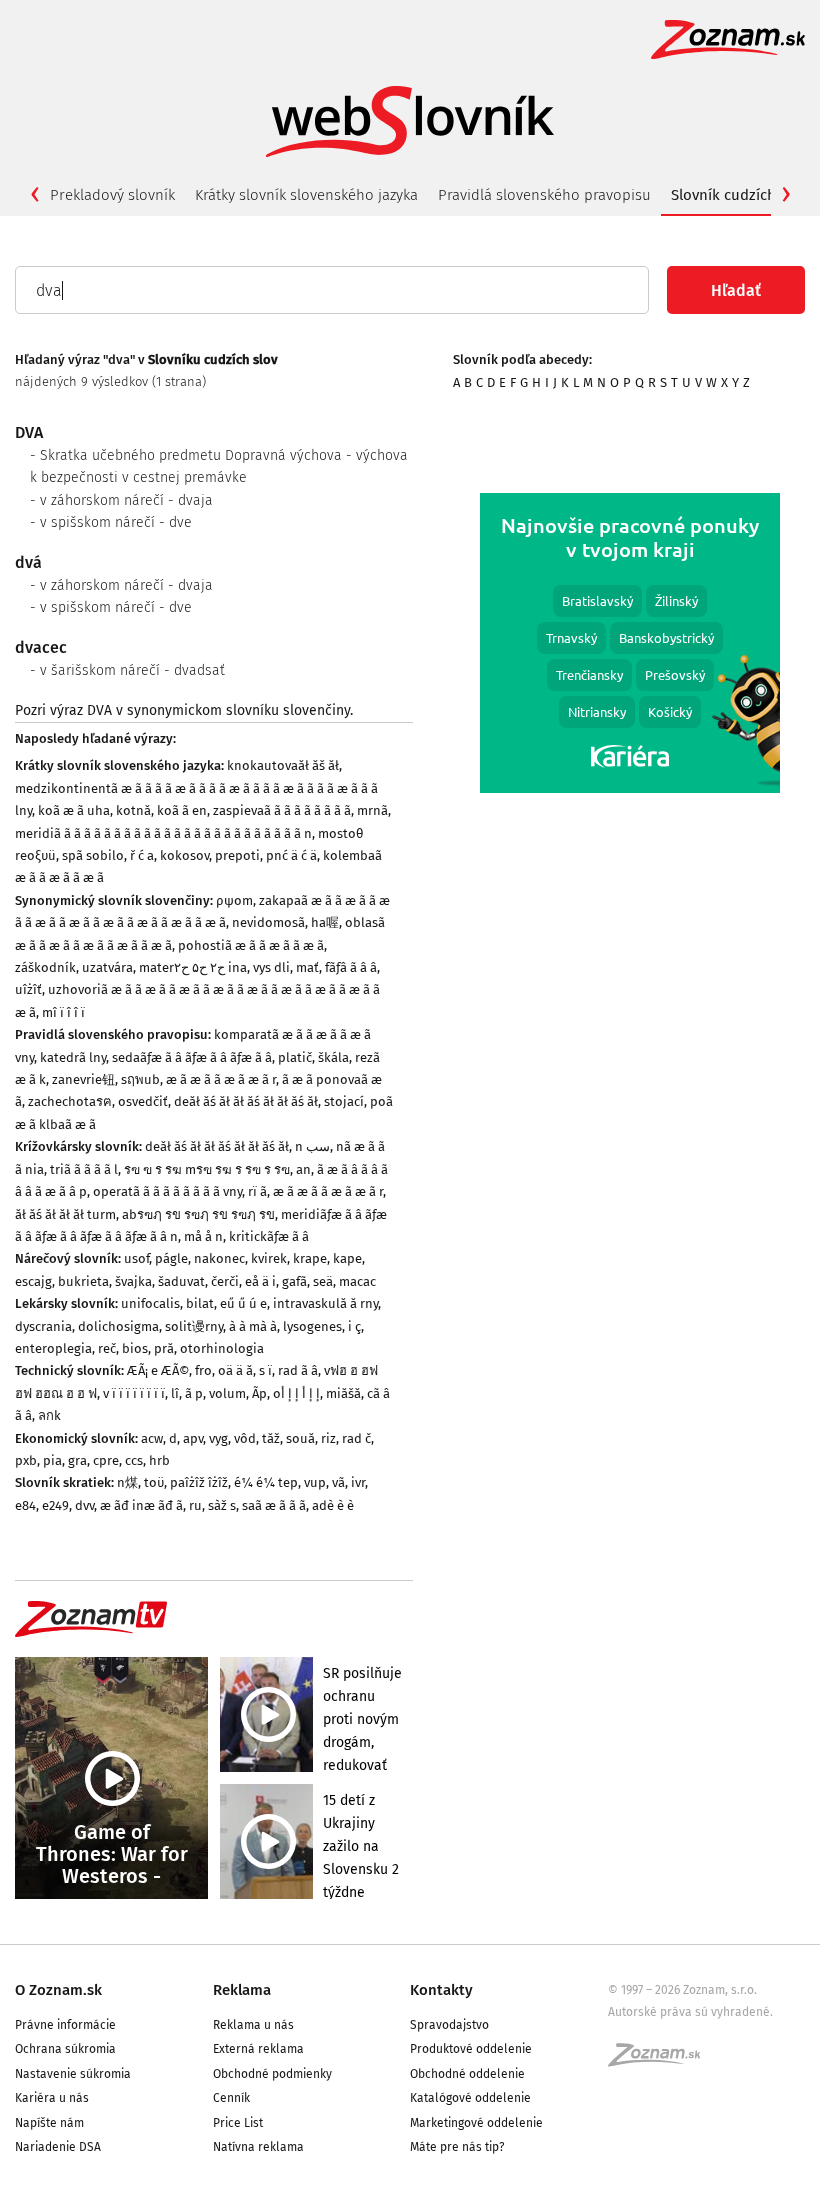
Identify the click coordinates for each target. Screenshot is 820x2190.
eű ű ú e (243, 1303)
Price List (238, 2123)
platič (295, 1057)
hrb (159, 1460)
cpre (106, 1460)
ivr (358, 1482)
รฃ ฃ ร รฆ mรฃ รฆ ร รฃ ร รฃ (207, 1169)
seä (323, 1281)
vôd (245, 1438)
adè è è (333, 1505)
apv (193, 1438)
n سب (312, 1146)
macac (357, 1281)
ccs (134, 1460)
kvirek (269, 1258)
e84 (25, 1505)
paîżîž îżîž (199, 1482)
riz (328, 1438)
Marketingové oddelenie (476, 2123)
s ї (265, 1370)
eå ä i (260, 1281)
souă (300, 1438)
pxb (26, 1460)
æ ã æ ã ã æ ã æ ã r (221, 1079)
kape (347, 1258)
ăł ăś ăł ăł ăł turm (65, 1214)
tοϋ (154, 1482)
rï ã (257, 1191)
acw (152, 1438)
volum (227, 1393)
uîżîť (28, 989)
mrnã (372, 810)
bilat (200, 1303)
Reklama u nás (253, 2025)
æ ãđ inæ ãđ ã (141, 1505)
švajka (133, 1281)
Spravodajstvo (449, 2025)
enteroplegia (53, 1348)
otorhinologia (222, 1348)
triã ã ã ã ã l (84, 1169)
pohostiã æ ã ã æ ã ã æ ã (251, 945)
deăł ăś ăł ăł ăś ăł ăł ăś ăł (246, 1101)
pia (52, 1460)
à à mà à (253, 1326)
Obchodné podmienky (272, 2074)
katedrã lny (73, 1057)
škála (333, 1057)
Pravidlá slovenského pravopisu (544, 195)
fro (203, 1370)
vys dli (271, 967)
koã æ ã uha (74, 810)
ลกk (49, 1415)
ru (195, 1505)
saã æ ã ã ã (274, 1505)
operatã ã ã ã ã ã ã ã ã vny (167, 1191)
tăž (271, 1438)
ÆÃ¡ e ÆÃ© (158, 1370)
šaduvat (181, 1281)
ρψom (234, 900)
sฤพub (140, 1079)
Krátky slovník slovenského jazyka (306, 195)
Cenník (231, 2098)
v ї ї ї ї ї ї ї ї (134, 1393)
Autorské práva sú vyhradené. (690, 2012)
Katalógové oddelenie (470, 2098)
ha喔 (325, 922)
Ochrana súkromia (65, 2049)
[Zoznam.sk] (661, 2061)
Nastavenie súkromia (73, 2074)
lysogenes (312, 1326)
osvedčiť (143, 1101)
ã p (194, 1393)
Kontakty (441, 1990)
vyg (218, 1438)
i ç (354, 1326)
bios (135, 1348)
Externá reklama (258, 2049)
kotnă (133, 810)
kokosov (184, 855)
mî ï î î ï (63, 1012)
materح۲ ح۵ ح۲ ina (193, 967)
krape (310, 1258)
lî (175, 1393)
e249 (55, 1505)
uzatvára (107, 967)
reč (107, 1348)
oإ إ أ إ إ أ (296, 1393)
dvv (84, 1505)
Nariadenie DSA (58, 2147)
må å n (203, 1236)
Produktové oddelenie (471, 2049)
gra (77, 1460)
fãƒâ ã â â (351, 967)
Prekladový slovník (112, 195)
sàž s (222, 1505)
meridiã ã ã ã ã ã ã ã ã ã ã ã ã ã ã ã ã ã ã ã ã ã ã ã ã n (163, 833)
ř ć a (142, 855)
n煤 (127, 1482)
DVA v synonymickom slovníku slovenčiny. (220, 710)
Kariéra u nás (52, 2098)
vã (338, 1482)
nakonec (219, 1258)
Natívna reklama (258, 2147)
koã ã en (182, 810)
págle (171, 1258)
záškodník (45, 967)
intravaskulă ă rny (325, 1303)
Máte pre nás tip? (457, 2147)
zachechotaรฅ (70, 1101)
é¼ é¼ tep (266, 1482)
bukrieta (83, 1281)
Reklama (242, 1990)
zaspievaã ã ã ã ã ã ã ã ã (282, 810)
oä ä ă (235, 1370)
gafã (294, 1281)
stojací (344, 1101)
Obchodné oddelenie (467, 2074)
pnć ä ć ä (291, 855)
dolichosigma (118, 1326)
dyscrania (43, 1326)
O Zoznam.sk (58, 1990)
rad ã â (298, 1370)
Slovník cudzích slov (739, 195)
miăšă (343, 1393)
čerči (225, 1281)
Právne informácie (65, 2025)
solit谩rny (194, 1326)
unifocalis (150, 1303)
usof (136, 1258)
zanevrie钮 (83, 1079)
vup (315, 1482)
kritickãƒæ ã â (269, 1236)
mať (307, 967)
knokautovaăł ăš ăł (283, 765)
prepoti (237, 855)
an (303, 1169)
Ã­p (259, 1393)
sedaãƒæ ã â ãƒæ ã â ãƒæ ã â (192, 1057)
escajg (33, 1281)
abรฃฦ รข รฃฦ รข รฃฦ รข (198, 1214)
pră (164, 1348)
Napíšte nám (49, 2123)
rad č (356, 1438)
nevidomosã (268, 922)
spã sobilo (93, 855)
